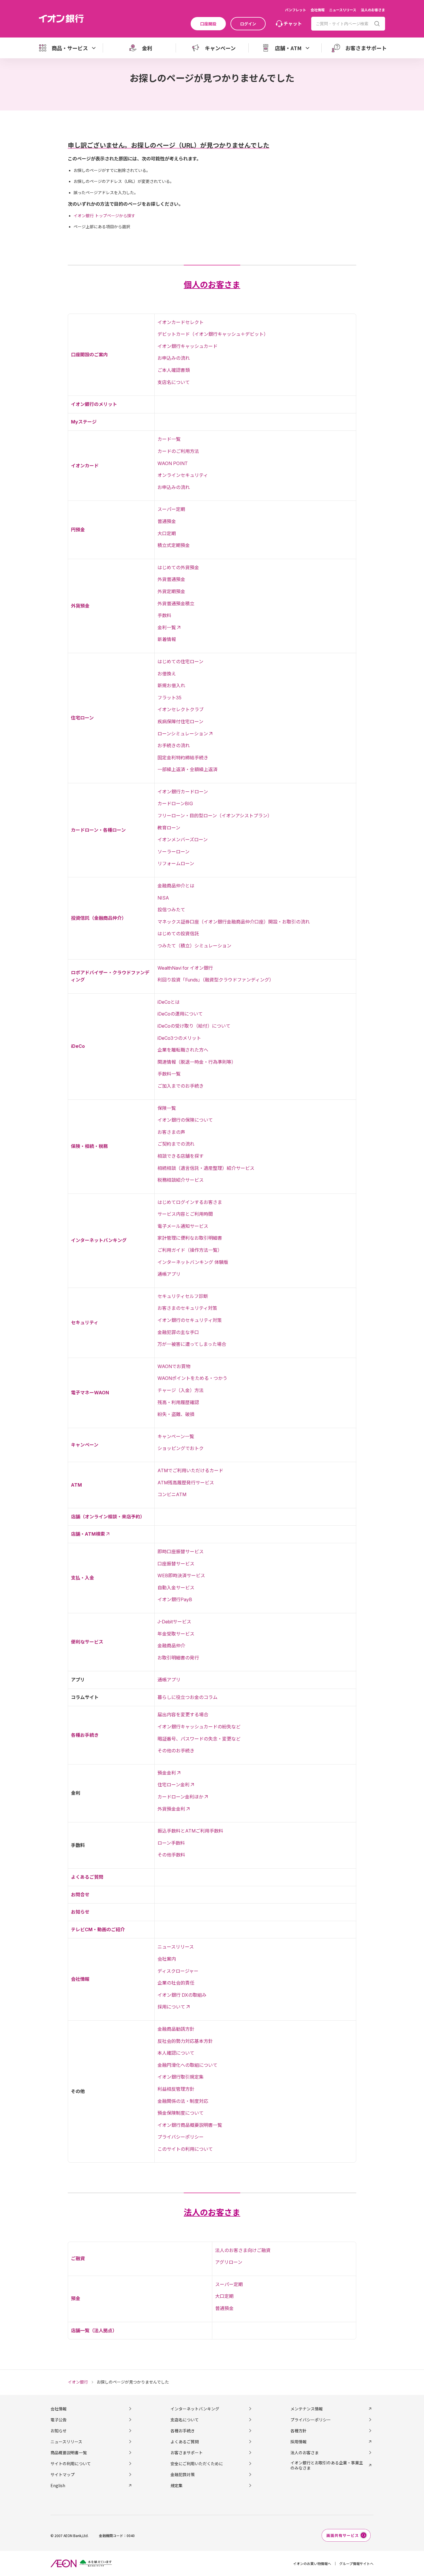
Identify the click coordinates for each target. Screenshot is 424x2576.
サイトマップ (63, 2474)
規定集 (177, 2485)
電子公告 (59, 2420)
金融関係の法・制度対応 (183, 2101)
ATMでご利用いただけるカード (190, 1470)
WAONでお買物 (174, 1366)
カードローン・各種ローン (98, 830)
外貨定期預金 (171, 591)
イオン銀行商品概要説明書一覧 (190, 2125)
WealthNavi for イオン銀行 (185, 968)
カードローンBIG (175, 803)
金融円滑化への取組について (187, 2065)
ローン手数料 (171, 1843)
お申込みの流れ (174, 358)
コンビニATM (172, 1494)
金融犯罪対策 (183, 2474)
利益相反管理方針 (176, 2089)
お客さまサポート (187, 2453)
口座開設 (208, 24)
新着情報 (167, 639)
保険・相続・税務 (89, 1146)
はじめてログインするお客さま (190, 1202)
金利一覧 (167, 627)
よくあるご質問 (87, 1877)
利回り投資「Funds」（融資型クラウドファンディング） (216, 980)
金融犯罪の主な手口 (178, 1332)
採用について (171, 2007)
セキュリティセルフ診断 (183, 1296)
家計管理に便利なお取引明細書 (190, 1238)
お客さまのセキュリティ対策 (187, 1308)
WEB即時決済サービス (181, 1575)
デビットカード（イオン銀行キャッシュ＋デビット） (213, 334)
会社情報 (318, 10)
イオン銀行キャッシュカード (187, 346)
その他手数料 (171, 1855)
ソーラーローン (173, 852)
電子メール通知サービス (183, 1226)
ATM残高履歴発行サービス (186, 1483)
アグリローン (229, 2262)
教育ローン (169, 828)
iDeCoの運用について (180, 1014)
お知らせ (80, 1912)
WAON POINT (173, 463)
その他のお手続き (176, 1751)
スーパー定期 (171, 509)
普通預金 (167, 521)
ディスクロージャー (178, 1971)
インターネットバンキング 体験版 (193, 1262)
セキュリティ (85, 1322)
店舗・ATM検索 (88, 1534)
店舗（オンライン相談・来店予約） (108, 1517)
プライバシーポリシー (181, 2137)
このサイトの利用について (185, 2149)
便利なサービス (87, 1642)
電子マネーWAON (90, 1393)
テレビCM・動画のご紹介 (98, 1929)
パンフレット (296, 10)
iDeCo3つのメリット (179, 1038)
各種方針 (299, 2431)
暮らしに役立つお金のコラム (187, 1697)
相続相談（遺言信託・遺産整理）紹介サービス (206, 1168)
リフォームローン (176, 863)
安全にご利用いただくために (197, 2463)
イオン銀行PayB (175, 1599)
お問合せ (80, 1895)
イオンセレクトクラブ (181, 709)
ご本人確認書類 (174, 370)
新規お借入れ (171, 685)
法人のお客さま (373, 10)
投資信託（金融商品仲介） (99, 918)
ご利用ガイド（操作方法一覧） (190, 1250)
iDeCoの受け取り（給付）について (194, 1026)
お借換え (167, 674)
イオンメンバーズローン (183, 840)
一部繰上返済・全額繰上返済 (187, 769)
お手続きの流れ (174, 745)
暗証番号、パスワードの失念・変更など (199, 1739)
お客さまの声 (171, 1132)
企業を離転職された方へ (183, 1050)
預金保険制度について (181, 2113)
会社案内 (167, 1959)
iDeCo (78, 1046)
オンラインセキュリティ (183, 475)
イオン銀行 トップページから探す (104, 216)
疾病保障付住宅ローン (180, 722)
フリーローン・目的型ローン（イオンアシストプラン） (215, 816)
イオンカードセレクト (181, 322)
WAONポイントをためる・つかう (192, 1378)
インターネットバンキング (99, 1240)
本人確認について (176, 2053)
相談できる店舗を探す (181, 1156)
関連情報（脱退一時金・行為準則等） (197, 1062)
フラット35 (169, 698)
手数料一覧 (169, 1074)
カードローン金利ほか (180, 1797)
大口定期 (167, 533)
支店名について (174, 382)
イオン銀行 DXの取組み (182, 1995)
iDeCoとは (169, 1002)
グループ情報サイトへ (356, 2563)
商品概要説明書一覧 (69, 2453)
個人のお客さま (212, 285)
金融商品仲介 (171, 1646)
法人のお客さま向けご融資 (243, 2250)
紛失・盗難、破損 (176, 1414)
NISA (163, 898)
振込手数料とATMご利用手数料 (190, 1831)
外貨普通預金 (171, 579)
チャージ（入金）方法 (181, 1390)
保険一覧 (167, 1108)
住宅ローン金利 (173, 1785)
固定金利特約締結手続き (183, 758)
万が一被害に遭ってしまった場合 (192, 1344)
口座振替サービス (176, 1564)
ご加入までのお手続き (181, 1086)
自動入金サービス (176, 1588)
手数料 (164, 615)
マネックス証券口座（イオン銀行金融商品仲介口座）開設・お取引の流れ (234, 922)
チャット (293, 23)
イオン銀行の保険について (185, 1120)
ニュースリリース (343, 10)
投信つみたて (171, 910)
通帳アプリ (169, 1274)
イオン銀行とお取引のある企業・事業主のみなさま (327, 2465)
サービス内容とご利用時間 (185, 1214)
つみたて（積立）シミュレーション (194, 946)
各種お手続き (85, 1735)
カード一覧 (169, 439)
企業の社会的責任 (176, 1983)
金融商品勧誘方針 (176, 2029)
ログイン (248, 24)
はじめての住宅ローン (180, 662)
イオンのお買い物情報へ (312, 2563)
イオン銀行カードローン (183, 792)
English (58, 2485)
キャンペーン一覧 (176, 1436)
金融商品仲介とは (176, 886)
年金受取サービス (176, 1634)
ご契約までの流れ (176, 1144)
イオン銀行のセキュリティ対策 (190, 1320)
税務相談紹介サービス (181, 1180)
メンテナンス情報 (307, 2409)
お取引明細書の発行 (178, 1658)
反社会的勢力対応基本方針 (185, 2041)
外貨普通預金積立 (176, 604)
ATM (76, 1485)
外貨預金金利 (171, 1809)
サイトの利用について (71, 2463)
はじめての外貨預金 (178, 567)
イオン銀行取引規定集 (181, 2077)
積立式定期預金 (174, 545)
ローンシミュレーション (183, 734)
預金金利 (167, 1773)
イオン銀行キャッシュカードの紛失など (199, 1727)
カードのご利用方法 (178, 451)
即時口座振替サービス (181, 1552)
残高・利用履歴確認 (178, 1402)
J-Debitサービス (174, 1622)
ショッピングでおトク (181, 1448)
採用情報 (299, 2442)
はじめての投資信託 (178, 934)
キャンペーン (85, 1445)
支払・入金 (82, 1578)
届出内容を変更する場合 (183, 1715)
